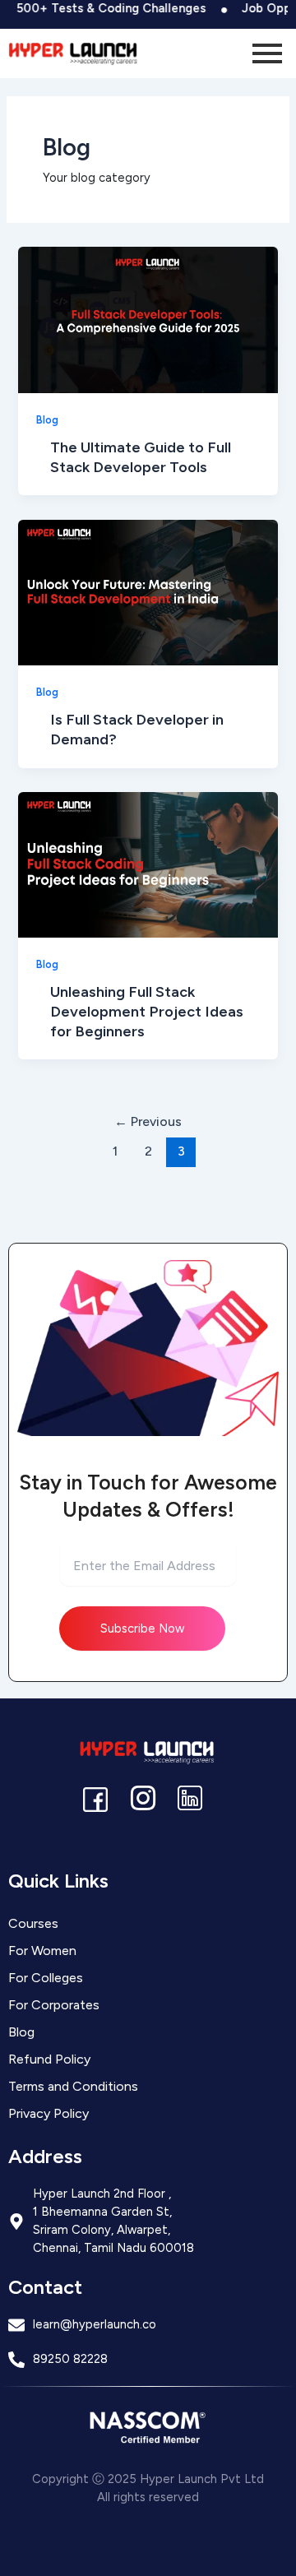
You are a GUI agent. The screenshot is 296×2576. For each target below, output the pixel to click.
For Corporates (54, 2005)
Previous (148, 1121)
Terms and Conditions (73, 2086)
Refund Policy (49, 2059)
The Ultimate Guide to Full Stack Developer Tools (141, 457)
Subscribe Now (142, 1629)
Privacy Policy (49, 2113)
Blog (47, 420)
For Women (42, 1951)
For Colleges (46, 1978)
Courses (33, 1923)
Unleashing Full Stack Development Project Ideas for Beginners (147, 1011)
